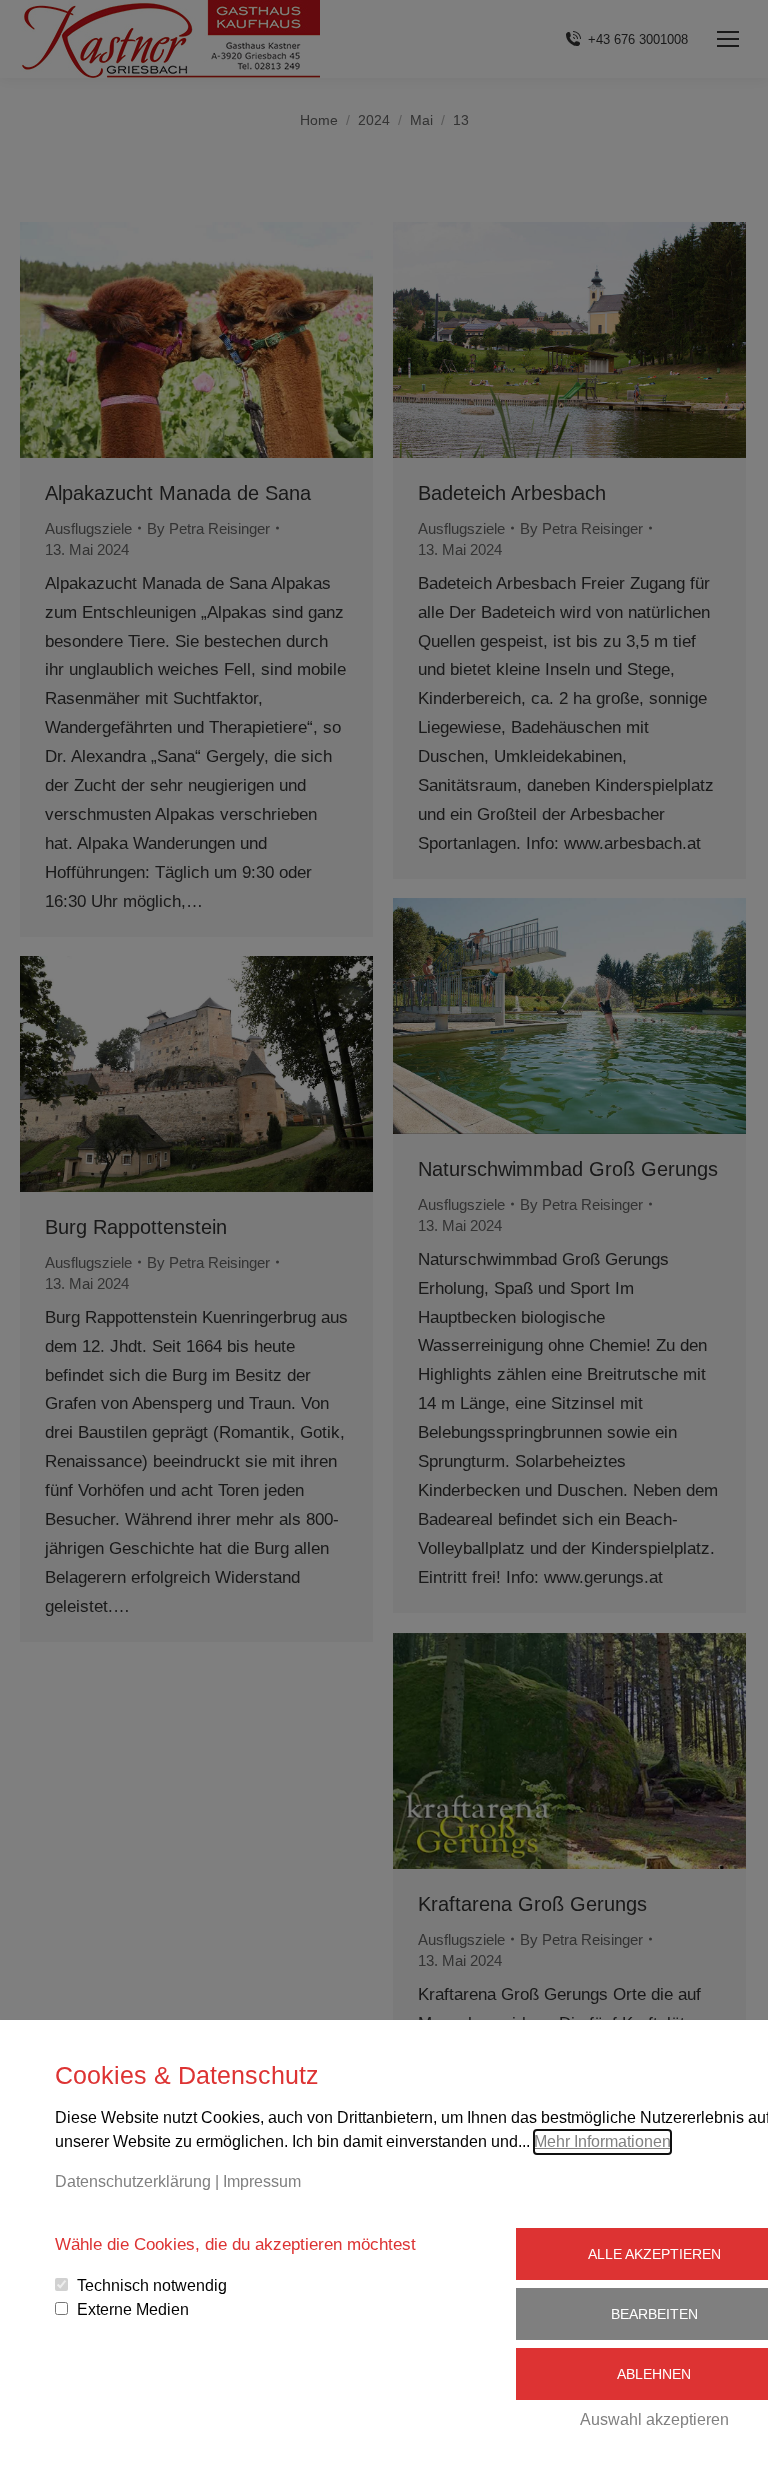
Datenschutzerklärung (133, 2181)
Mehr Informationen (602, 2141)
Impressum (262, 2181)
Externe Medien (133, 2309)
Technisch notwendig (152, 2285)
